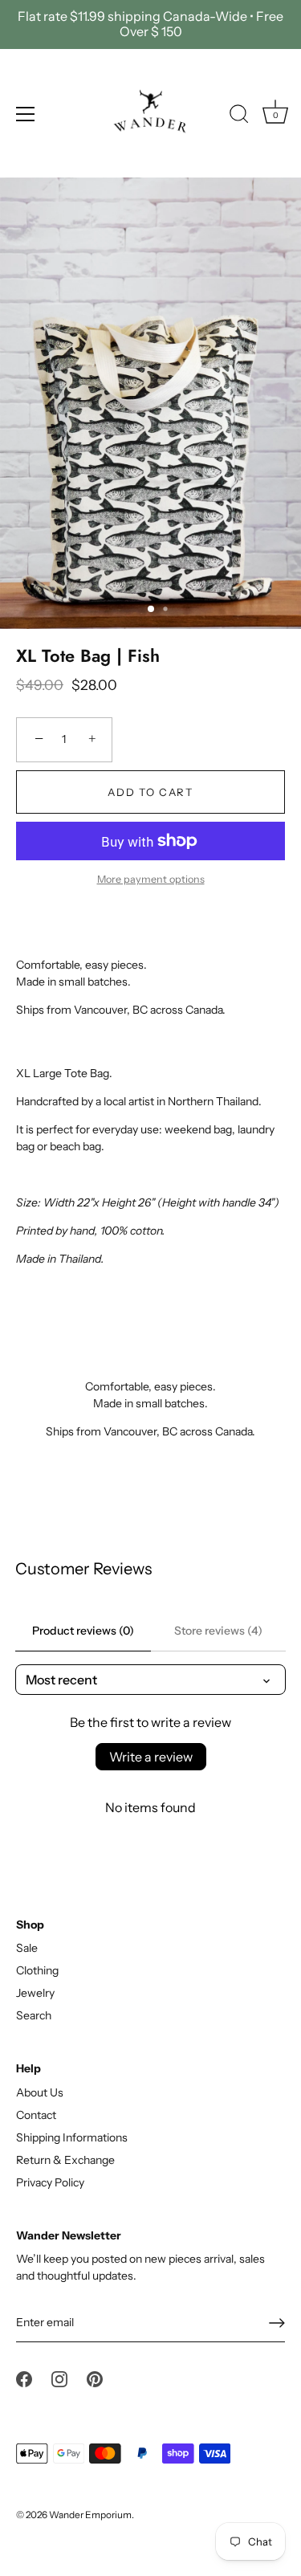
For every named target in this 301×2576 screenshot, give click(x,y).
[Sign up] (277, 2323)
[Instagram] (59, 2378)
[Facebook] (24, 2378)
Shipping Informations (72, 2137)
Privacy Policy (50, 2182)
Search (34, 2015)
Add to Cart (150, 792)
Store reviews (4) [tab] (218, 1631)
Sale (27, 1948)
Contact (36, 2115)
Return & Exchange (65, 2160)
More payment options (151, 879)
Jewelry (35, 1993)
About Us (40, 2092)
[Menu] (26, 114)
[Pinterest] (95, 2378)
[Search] (239, 116)
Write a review (151, 1757)
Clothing (37, 1970)
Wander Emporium (90, 2515)
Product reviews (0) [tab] (83, 1631)
